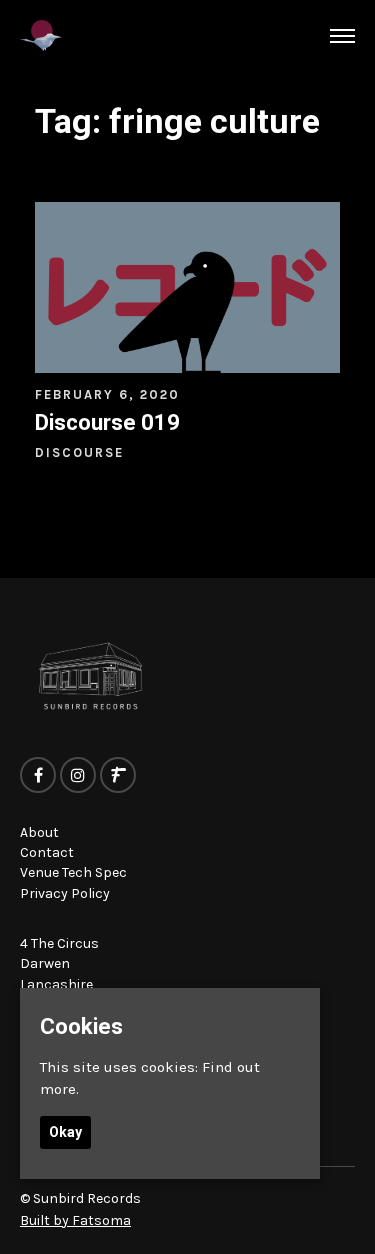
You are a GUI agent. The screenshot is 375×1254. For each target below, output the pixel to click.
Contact (47, 852)
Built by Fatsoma (75, 1220)
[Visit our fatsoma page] (118, 776)
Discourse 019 (107, 422)
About (39, 832)
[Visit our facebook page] (38, 776)
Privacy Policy (65, 893)
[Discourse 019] (187, 288)
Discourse (79, 452)
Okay (65, 1132)
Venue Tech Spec (73, 872)
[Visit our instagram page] (78, 776)
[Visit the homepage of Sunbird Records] (41, 35)
